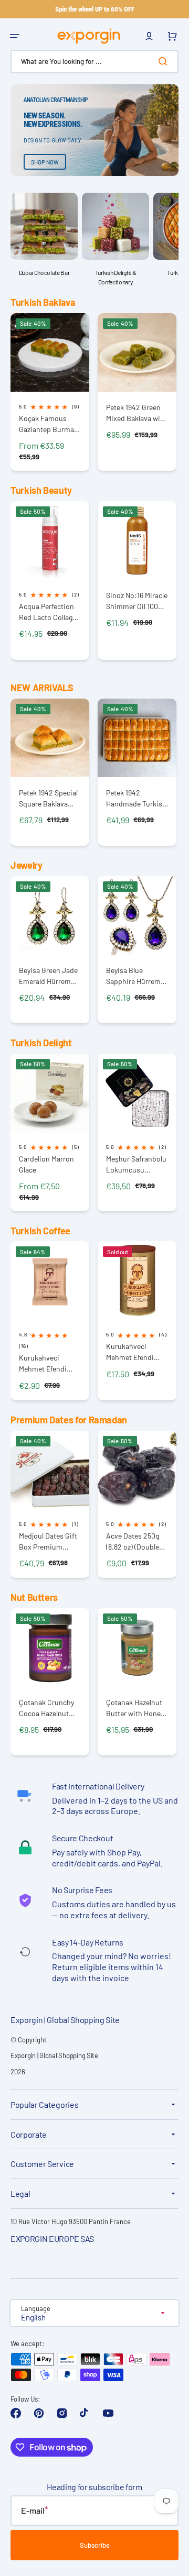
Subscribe (95, 2545)
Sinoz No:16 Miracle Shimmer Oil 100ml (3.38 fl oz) (137, 601)
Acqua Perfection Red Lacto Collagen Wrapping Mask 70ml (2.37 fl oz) (50, 612)
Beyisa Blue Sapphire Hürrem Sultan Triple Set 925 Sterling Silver (135, 976)
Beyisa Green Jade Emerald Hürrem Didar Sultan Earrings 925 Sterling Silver (48, 976)
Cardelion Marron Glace (46, 1164)
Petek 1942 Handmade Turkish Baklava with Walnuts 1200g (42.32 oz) (136, 798)
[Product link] (50, 392)
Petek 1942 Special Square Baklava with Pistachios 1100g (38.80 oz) (48, 798)
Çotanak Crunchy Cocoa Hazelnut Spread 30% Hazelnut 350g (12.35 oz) (46, 1708)
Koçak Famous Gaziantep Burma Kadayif (46, 424)
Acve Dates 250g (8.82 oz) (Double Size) (133, 1541)
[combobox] (94, 62)
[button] (15, 36)
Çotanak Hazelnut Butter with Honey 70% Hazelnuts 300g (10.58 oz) (135, 1708)
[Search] (165, 61)
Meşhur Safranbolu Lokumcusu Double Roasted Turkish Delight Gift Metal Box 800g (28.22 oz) (137, 1164)
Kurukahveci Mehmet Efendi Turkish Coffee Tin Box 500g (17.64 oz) (136, 1352)
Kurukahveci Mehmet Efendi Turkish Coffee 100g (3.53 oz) (43, 1363)
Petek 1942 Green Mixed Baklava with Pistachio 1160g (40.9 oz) (136, 413)
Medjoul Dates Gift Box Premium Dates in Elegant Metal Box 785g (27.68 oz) (48, 1541)
